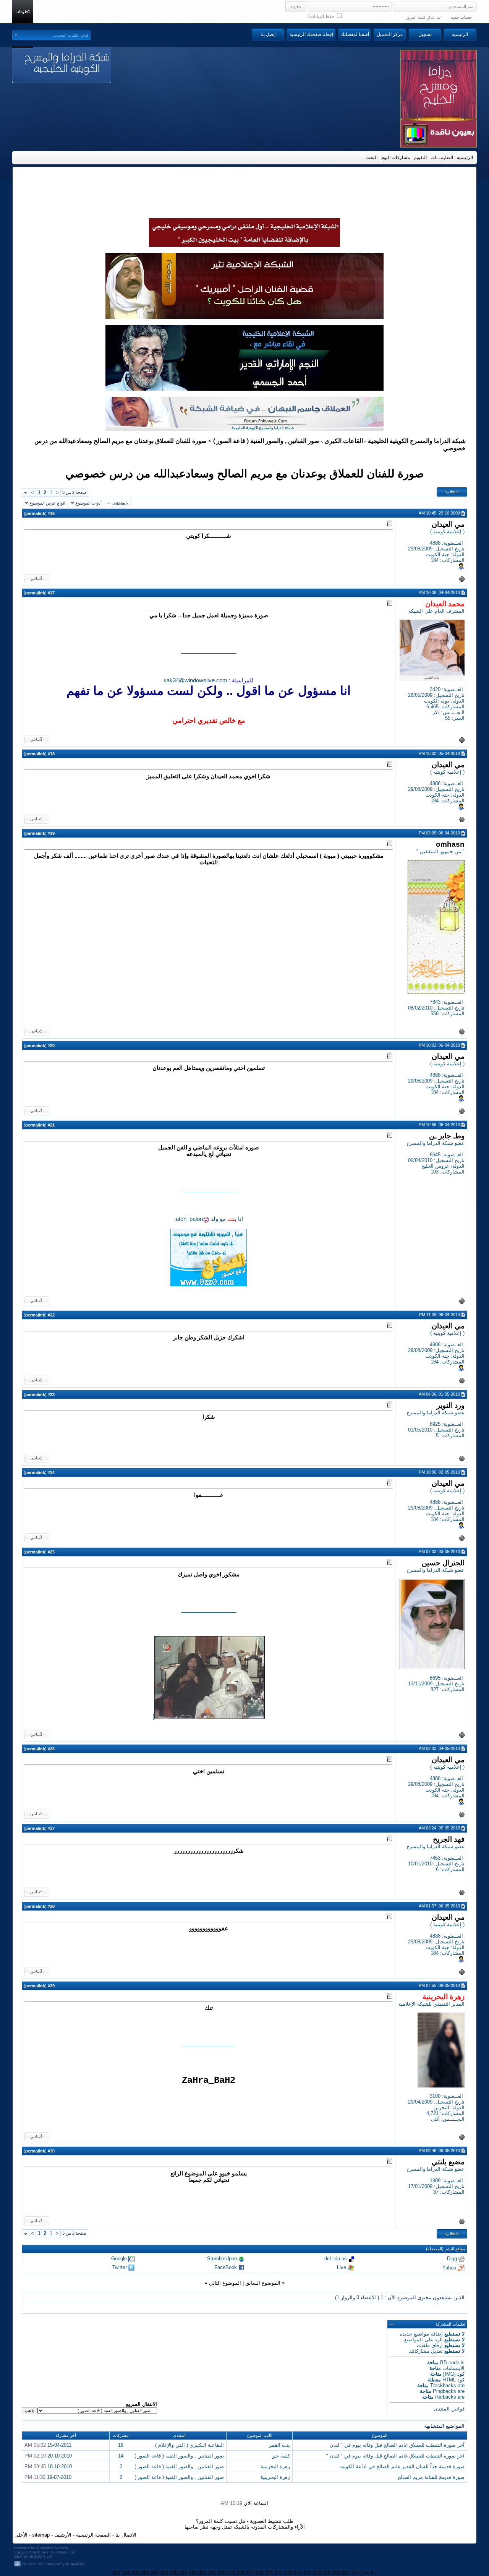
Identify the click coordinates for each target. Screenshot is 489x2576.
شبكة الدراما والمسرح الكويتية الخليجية (417, 441)
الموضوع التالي (225, 2283)
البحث (372, 157)
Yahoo (449, 2267)
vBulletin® (45, 2548)
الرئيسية (460, 34)
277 (250, 2573)
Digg (452, 2259)
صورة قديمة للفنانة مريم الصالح (431, 2477)
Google (119, 2259)
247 (355, 2573)
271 (307, 2573)
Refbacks (446, 2397)
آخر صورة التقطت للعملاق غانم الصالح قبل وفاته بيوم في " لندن (397, 2445)
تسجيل (425, 34)
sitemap (41, 2535)
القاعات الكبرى (344, 441)
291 (126, 2573)
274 (279, 2573)
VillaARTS (75, 2564)
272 (298, 2573)
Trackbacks (443, 2385)
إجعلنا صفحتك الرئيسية (311, 34)
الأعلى (21, 2535)
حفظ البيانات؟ (321, 16)
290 (135, 2573)
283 (193, 2573)
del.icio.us (336, 2259)
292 (116, 2573)
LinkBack (120, 503)
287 (155, 2573)
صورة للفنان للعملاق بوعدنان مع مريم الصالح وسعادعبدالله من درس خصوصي (245, 473)
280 (221, 2573)
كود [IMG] (454, 2374)
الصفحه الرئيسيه (93, 2535)
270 (317, 2573)
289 (145, 2573)
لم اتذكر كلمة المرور (423, 17)
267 (346, 2573)
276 (260, 2573)
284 (183, 2573)
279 (231, 2573)
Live (342, 2267)
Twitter (120, 2267)
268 (336, 2573)
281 (212, 2573)
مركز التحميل (390, 34)
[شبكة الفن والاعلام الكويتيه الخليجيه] (244, 317)
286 (164, 2573)
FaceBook (226, 2267)
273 (288, 2573)
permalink (35, 513)
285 (174, 2573)
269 (326, 2573)
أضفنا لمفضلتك (355, 34)
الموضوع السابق (263, 2283)
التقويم (420, 157)
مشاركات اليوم (396, 157)
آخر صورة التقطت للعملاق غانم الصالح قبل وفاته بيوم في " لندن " (395, 2456)
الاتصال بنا (126, 2535)
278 (240, 2573)
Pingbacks (444, 2391)
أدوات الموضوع (88, 503)
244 (365, 2573)
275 (269, 2573)
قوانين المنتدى (449, 2409)
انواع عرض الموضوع (47, 503)
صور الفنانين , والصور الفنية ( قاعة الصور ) (266, 441)
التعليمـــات (442, 157)
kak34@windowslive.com (195, 680)
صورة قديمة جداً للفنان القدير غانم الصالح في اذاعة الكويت (402, 2466)
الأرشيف (63, 2535)
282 (202, 2573)
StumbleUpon (222, 2259)
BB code (450, 2363)
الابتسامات (453, 2368)
